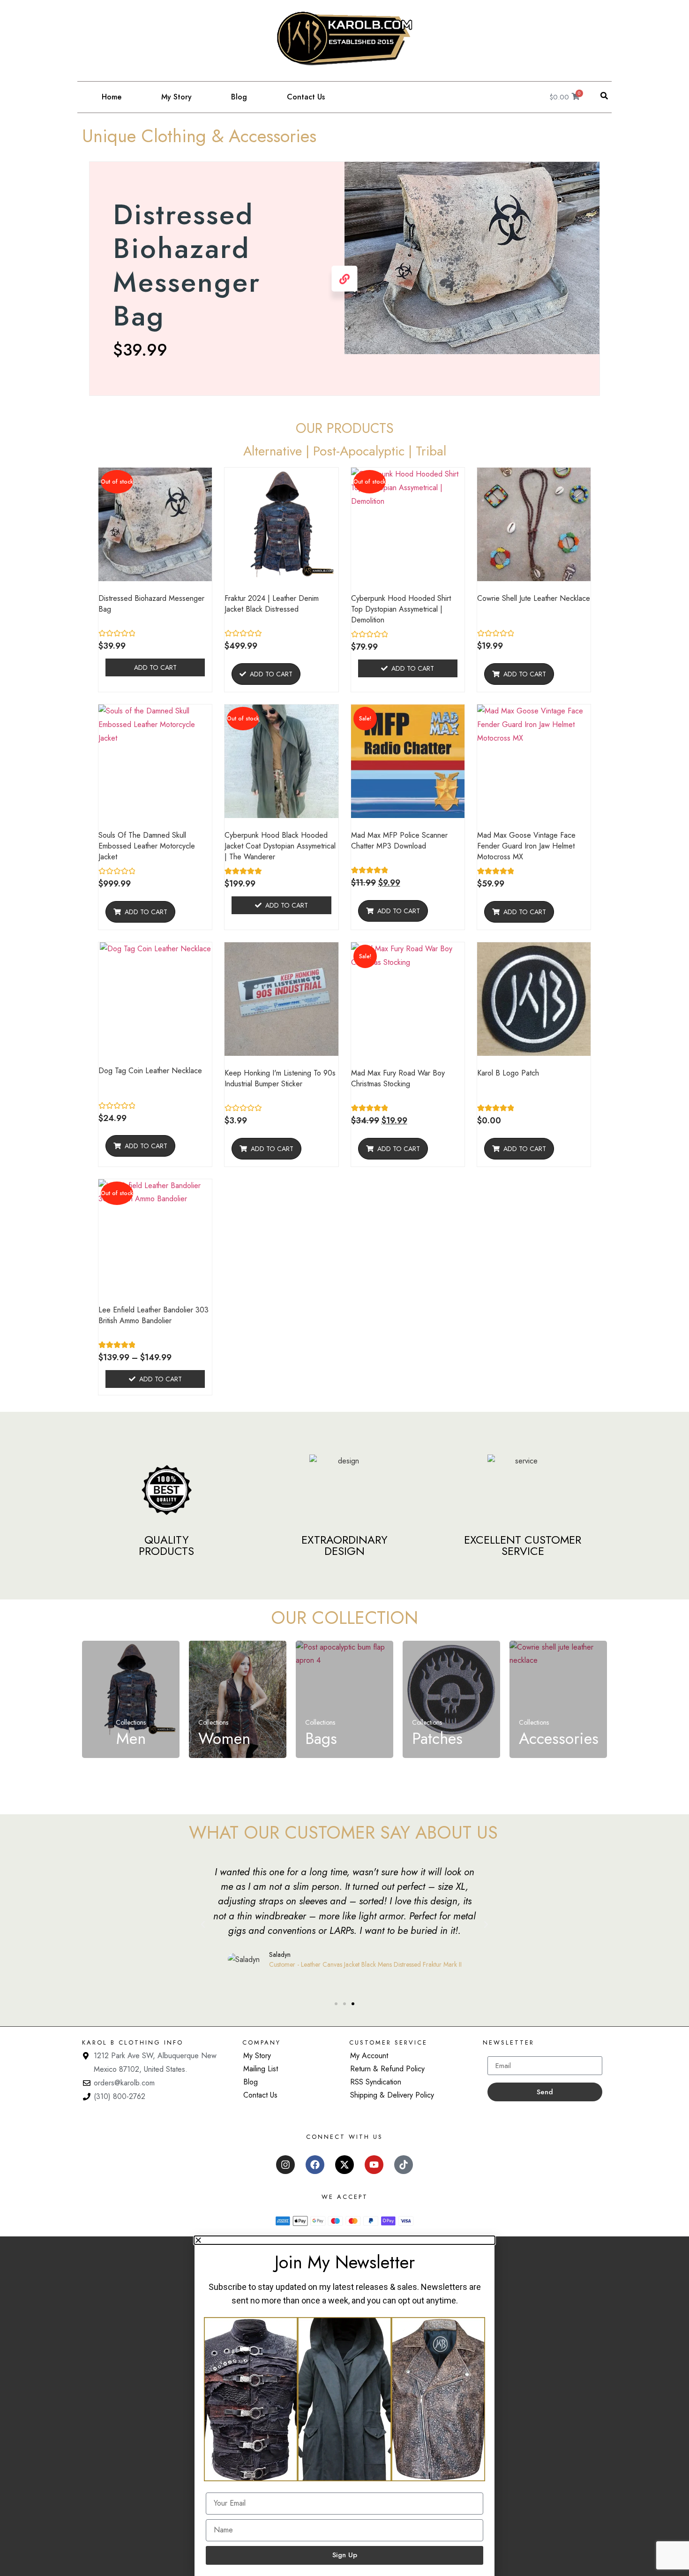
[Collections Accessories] (558, 1660)
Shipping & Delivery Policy (392, 2095)
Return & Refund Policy (387, 2069)
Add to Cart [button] (525, 674)
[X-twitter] (344, 2165)
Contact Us (306, 97)
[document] (344, 2406)
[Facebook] (315, 2165)
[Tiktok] (404, 2165)
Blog (239, 97)
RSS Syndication (376, 2082)
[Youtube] (374, 2165)
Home (112, 97)
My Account (369, 2056)
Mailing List (261, 2069)
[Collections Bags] (344, 1660)
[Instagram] (285, 2165)
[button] (604, 96)
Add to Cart (155, 667)
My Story (176, 97)
